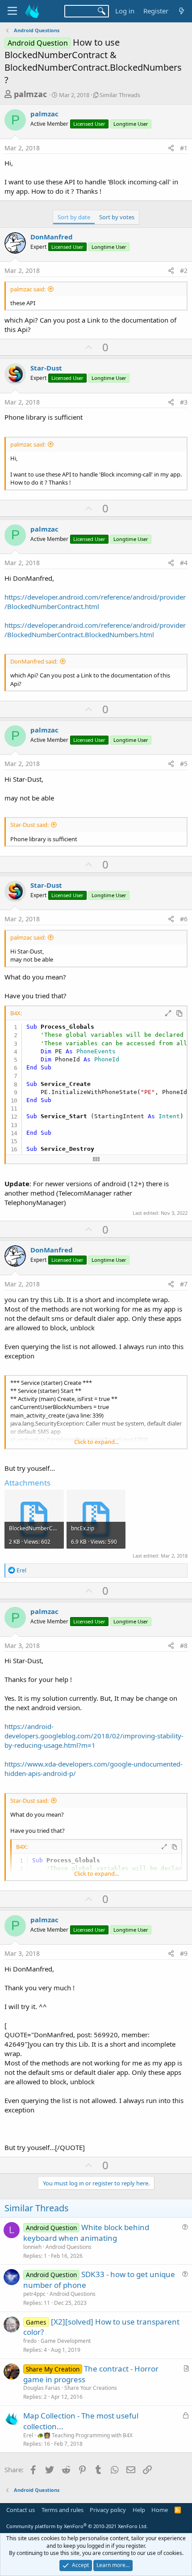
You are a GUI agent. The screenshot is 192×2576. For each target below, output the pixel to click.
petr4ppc (34, 2294)
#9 (184, 1953)
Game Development (66, 2341)
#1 (184, 148)
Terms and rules (63, 2510)
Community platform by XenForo (77, 2526)
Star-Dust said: (29, 825)
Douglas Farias (42, 2388)
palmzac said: (28, 289)
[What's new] (182, 11)
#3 (184, 402)
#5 (184, 764)
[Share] (171, 148)
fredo (30, 2341)
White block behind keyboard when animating (86, 2233)
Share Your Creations (91, 2388)
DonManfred (52, 237)
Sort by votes (117, 217)
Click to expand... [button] (96, 1442)
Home (160, 2510)
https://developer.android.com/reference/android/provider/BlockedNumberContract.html (95, 602)
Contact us (21, 2510)
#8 (184, 1646)
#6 (184, 919)
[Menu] (12, 11)
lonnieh (32, 2247)
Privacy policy (108, 2510)
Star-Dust (46, 368)
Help (139, 2510)
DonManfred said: (34, 661)
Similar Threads (120, 95)
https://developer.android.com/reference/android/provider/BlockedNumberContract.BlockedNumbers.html (95, 630)
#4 (184, 563)
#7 (184, 1284)
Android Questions (69, 2247)
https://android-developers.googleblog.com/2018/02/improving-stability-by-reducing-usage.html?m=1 (94, 1736)
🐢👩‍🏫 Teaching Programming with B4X (85, 2435)
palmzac (30, 94)
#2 (184, 270)
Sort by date (74, 217)
